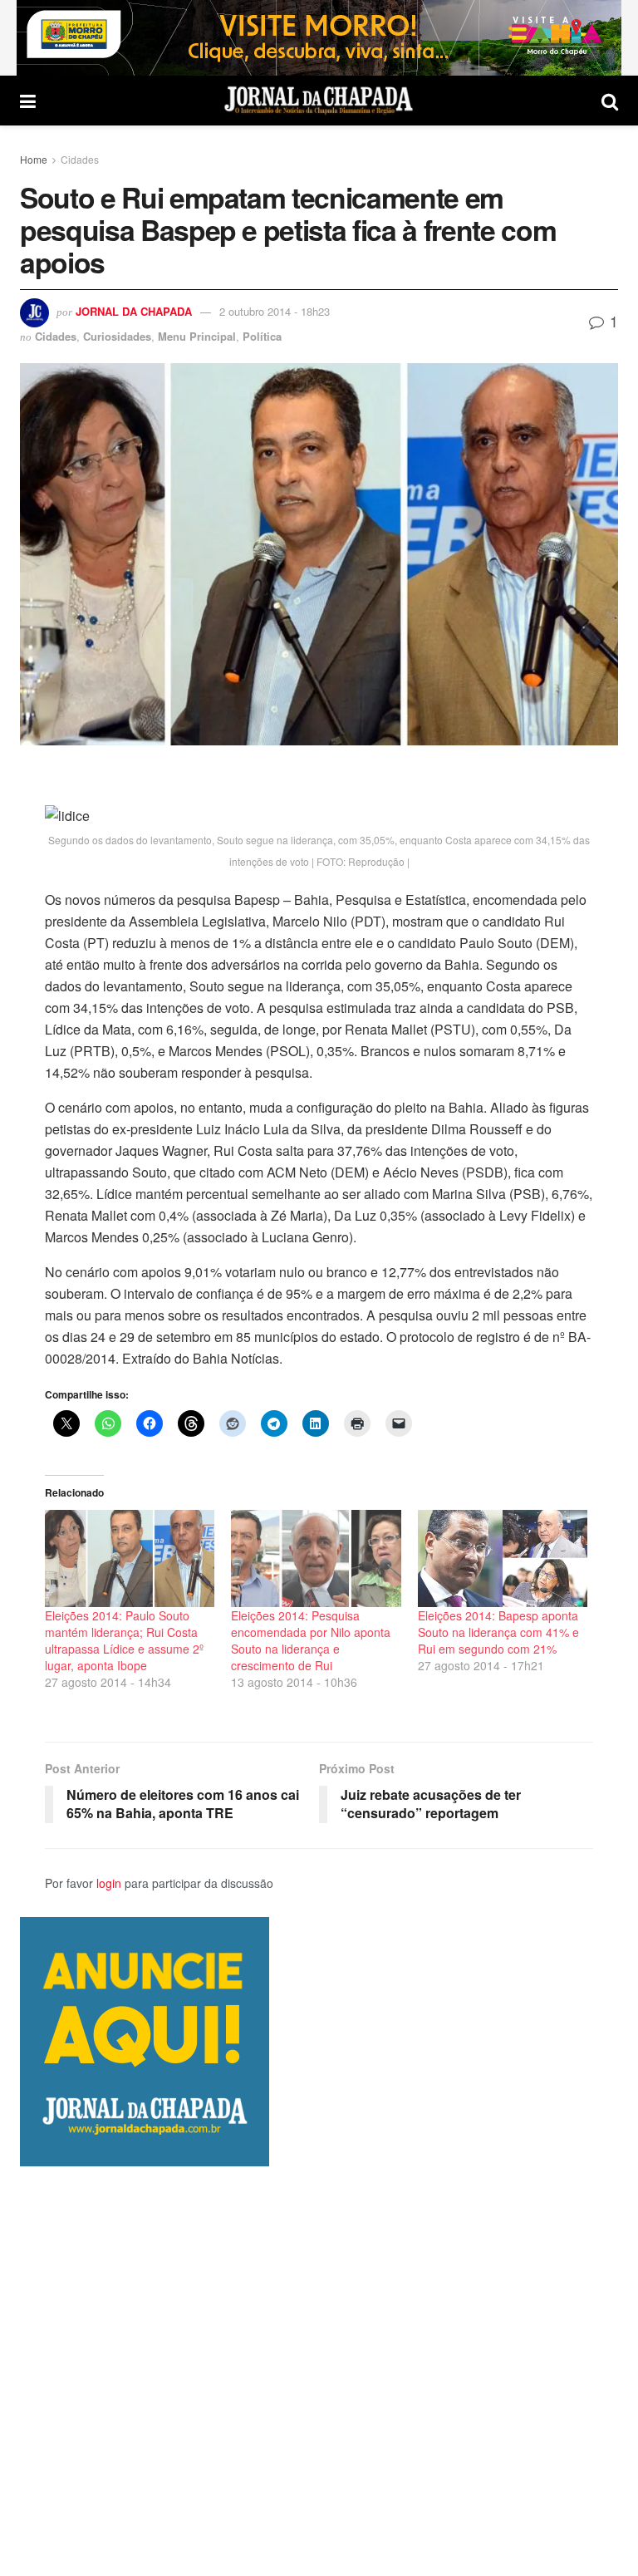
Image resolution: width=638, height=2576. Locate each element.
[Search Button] (610, 101)
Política (262, 336)
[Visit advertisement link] (319, 38)
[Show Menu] (28, 101)
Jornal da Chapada (134, 311)
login (109, 1883)
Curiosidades (117, 336)
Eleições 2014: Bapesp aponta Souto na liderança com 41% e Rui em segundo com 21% (498, 1632)
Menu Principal (197, 336)
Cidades (80, 159)
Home (34, 159)
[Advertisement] (319, 2371)
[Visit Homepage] (319, 101)
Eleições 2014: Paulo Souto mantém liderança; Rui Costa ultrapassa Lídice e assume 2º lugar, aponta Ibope (124, 1640)
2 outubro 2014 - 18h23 (275, 311)
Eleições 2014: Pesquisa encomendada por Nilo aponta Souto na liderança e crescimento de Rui (311, 1640)
